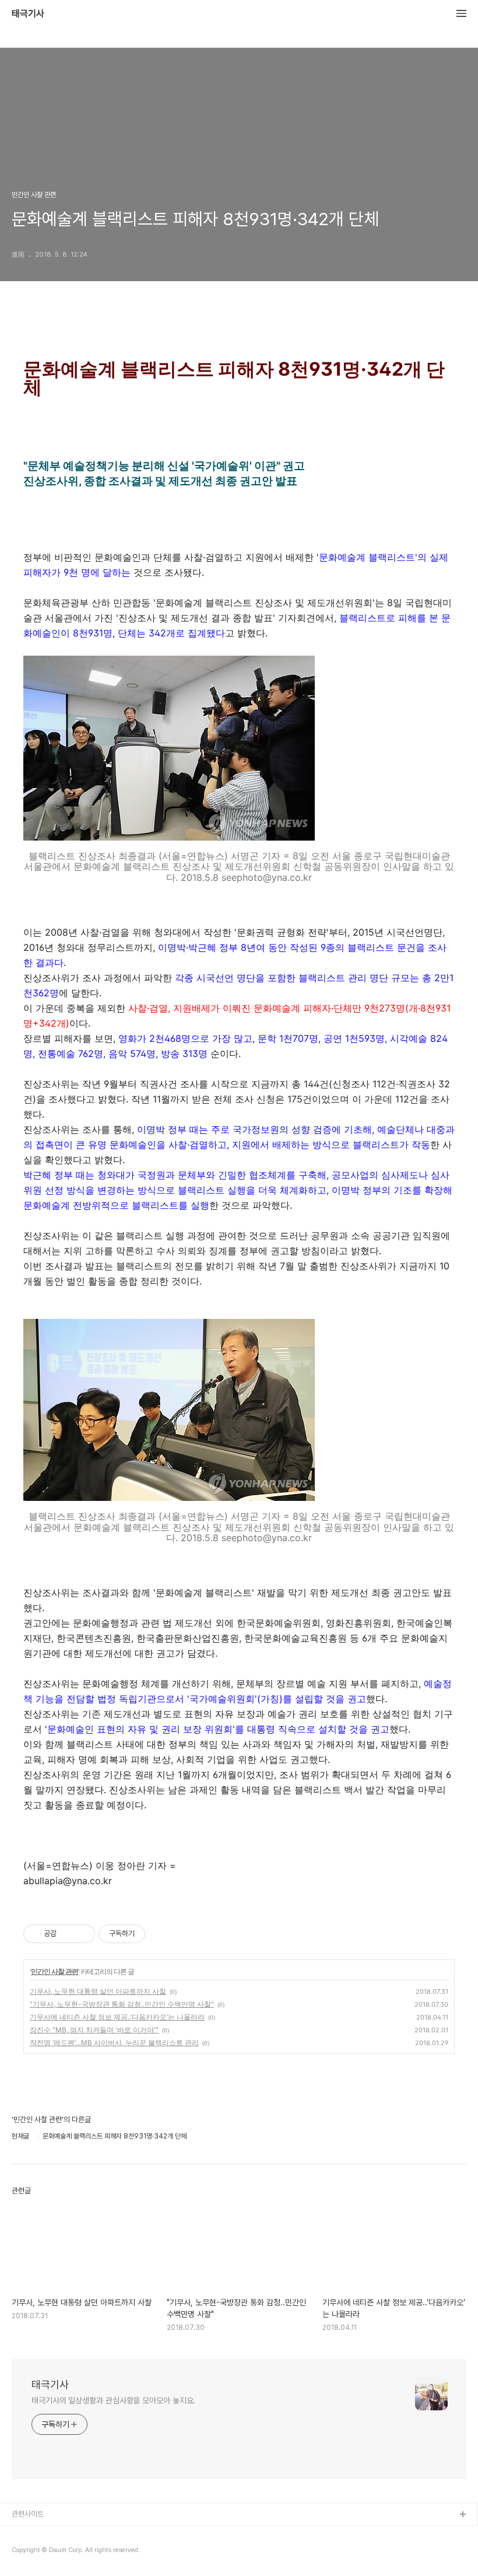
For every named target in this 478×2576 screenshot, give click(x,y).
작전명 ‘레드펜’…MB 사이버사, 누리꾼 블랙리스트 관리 (114, 2043)
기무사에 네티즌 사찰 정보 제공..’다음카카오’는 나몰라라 (117, 2017)
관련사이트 (28, 2514)
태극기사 (28, 14)
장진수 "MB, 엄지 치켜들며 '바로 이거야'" (94, 2030)
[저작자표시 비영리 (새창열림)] (156, 1934)
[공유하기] (67, 1934)
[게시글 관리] (82, 1934)
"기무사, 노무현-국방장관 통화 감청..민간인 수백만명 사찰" (122, 2004)
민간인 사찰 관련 (55, 1971)
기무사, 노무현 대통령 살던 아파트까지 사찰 (98, 1991)
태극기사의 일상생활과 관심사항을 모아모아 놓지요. (113, 2400)
